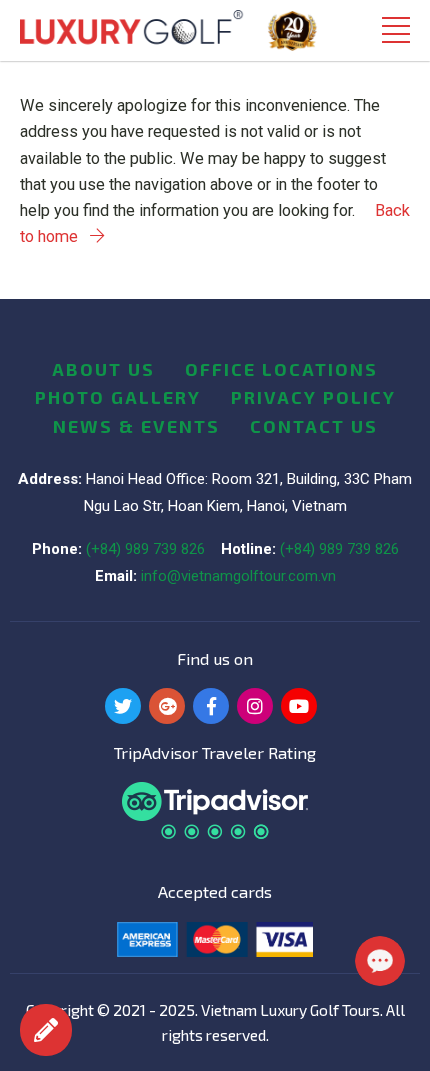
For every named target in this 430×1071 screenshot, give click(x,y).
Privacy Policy (313, 397)
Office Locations (281, 369)
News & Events (136, 426)
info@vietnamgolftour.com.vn (238, 576)
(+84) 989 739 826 (145, 549)
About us (103, 369)
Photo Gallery (118, 397)
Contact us (314, 426)
